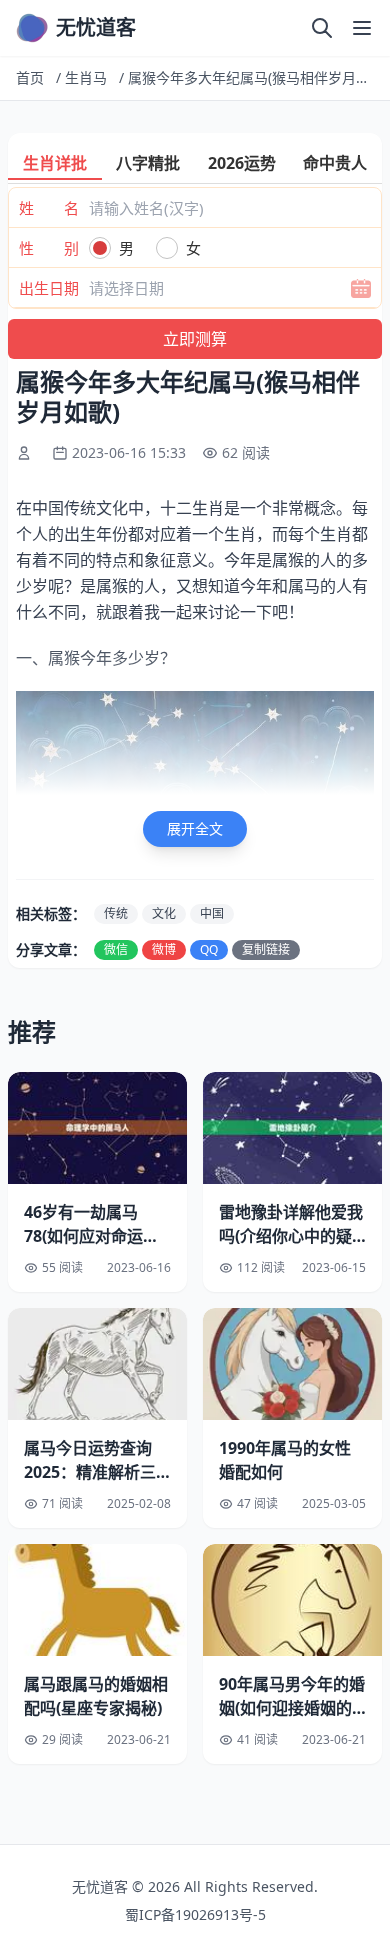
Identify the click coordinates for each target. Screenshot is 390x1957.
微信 (116, 949)
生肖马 (86, 77)
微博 (164, 949)
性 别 (49, 248)
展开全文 (195, 828)
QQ (209, 949)
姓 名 (49, 208)
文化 (164, 913)
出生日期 (49, 288)
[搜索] (322, 28)
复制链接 (266, 949)
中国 (212, 913)
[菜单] (362, 28)
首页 (30, 77)
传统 (116, 913)
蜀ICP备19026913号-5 (195, 1914)
